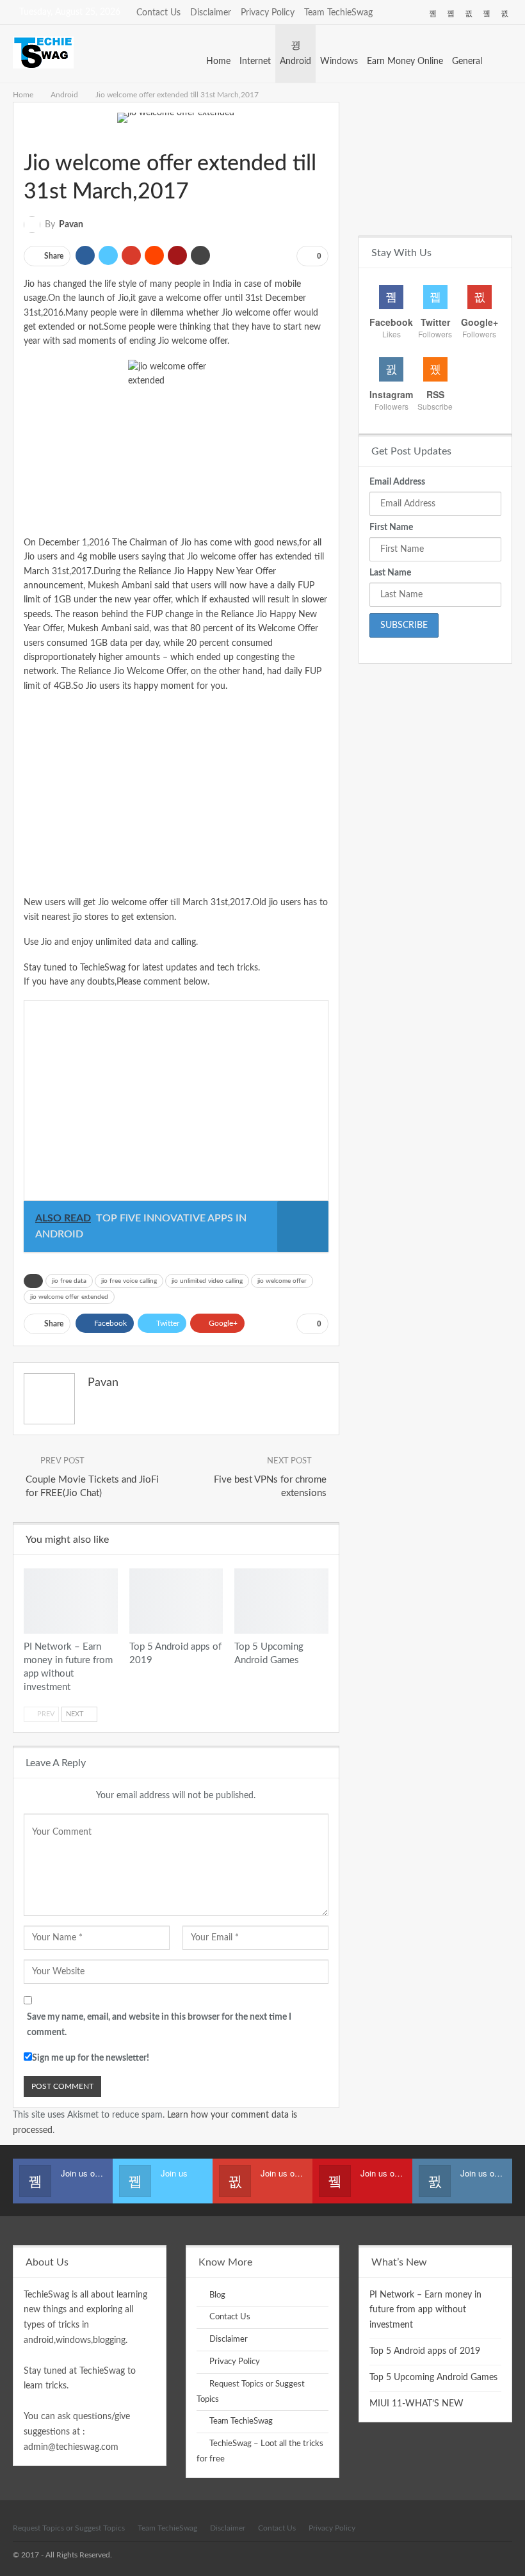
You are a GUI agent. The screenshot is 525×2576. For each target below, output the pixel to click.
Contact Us (158, 13)
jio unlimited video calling (207, 1281)
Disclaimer (211, 13)
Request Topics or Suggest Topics (69, 2528)
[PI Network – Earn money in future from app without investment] (71, 1601)
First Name (391, 527)
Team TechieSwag (338, 13)
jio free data (69, 1281)
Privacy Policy (268, 13)
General (467, 61)
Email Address (397, 482)
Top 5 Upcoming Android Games (433, 2378)
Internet (255, 61)
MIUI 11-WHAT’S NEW (416, 2404)
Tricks (39, 137)
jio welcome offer (282, 1281)
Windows (339, 61)
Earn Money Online (405, 61)
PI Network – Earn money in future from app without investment (425, 2310)
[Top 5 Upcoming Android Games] (281, 1601)
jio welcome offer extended (69, 1297)
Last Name (390, 573)
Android (295, 61)
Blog (217, 2295)
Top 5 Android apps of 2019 (425, 2351)
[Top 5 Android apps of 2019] (176, 1601)
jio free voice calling (129, 1281)
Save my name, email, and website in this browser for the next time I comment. (159, 2025)
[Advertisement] (176, 794)
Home (218, 61)
